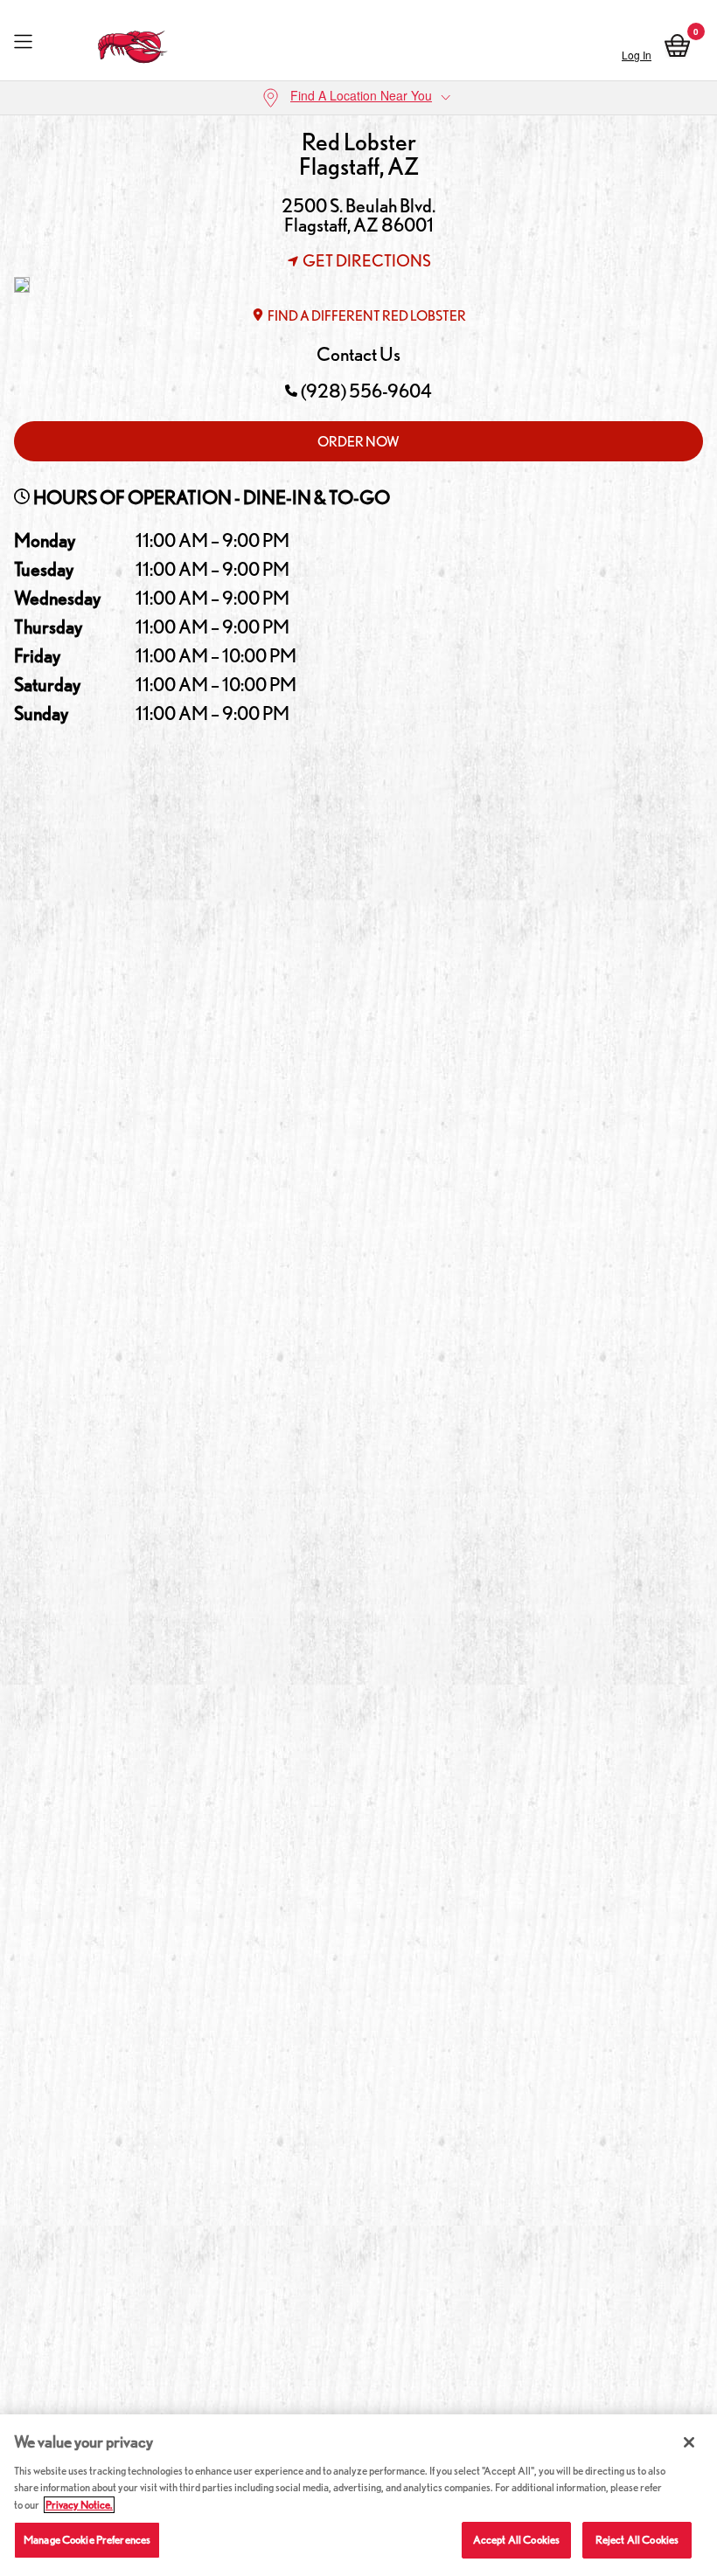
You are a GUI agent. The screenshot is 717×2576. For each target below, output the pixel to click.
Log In (637, 55)
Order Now (358, 442)
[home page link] (133, 42)
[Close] (689, 2442)
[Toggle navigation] (23, 42)
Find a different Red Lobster (367, 316)
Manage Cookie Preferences (87, 2540)
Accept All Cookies (516, 2540)
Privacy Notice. (79, 2505)
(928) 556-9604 (366, 391)
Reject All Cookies (637, 2540)
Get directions (367, 260)
